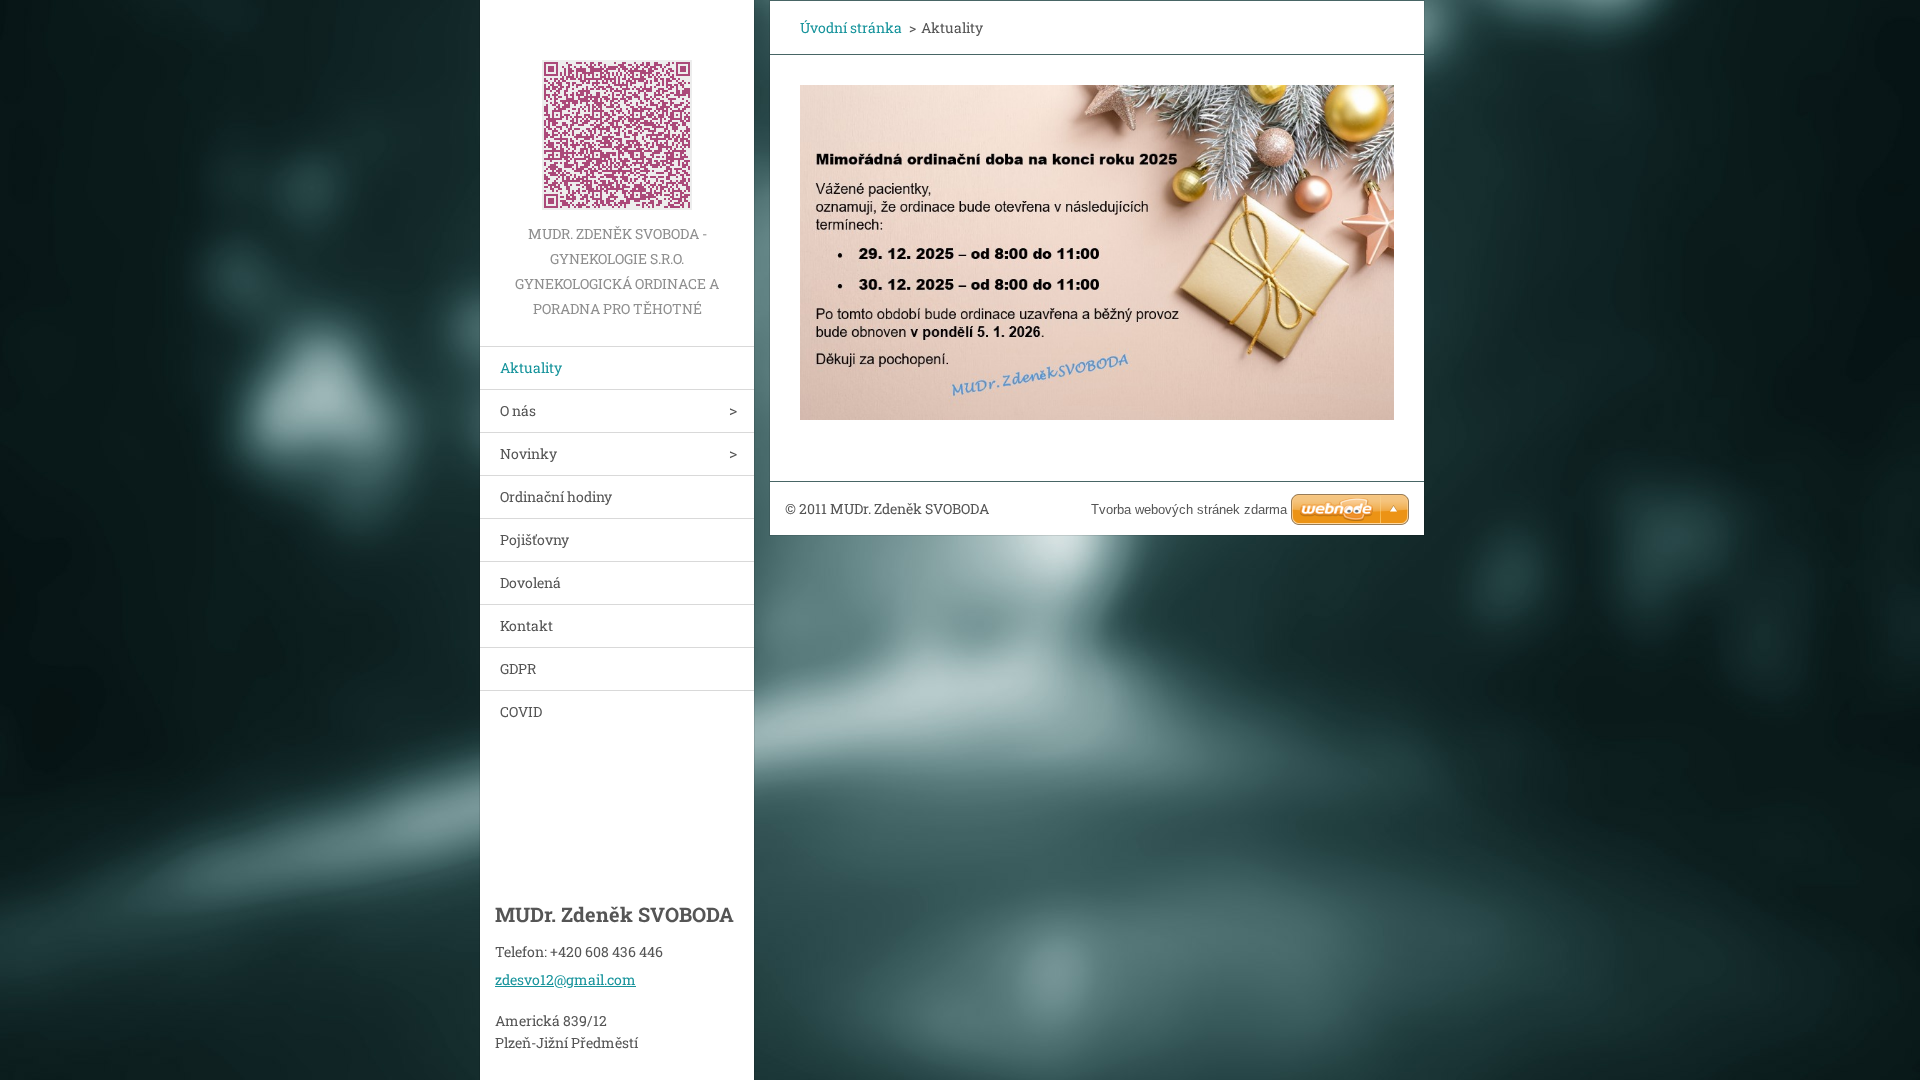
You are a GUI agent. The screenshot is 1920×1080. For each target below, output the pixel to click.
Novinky (528, 453)
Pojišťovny (534, 539)
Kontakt (526, 625)
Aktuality (531, 367)
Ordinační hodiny (556, 496)
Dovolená (530, 582)
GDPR (518, 668)
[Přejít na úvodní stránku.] (617, 110)
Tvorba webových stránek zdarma (1189, 509)
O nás (518, 410)
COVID (521, 711)
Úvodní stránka (851, 27)
